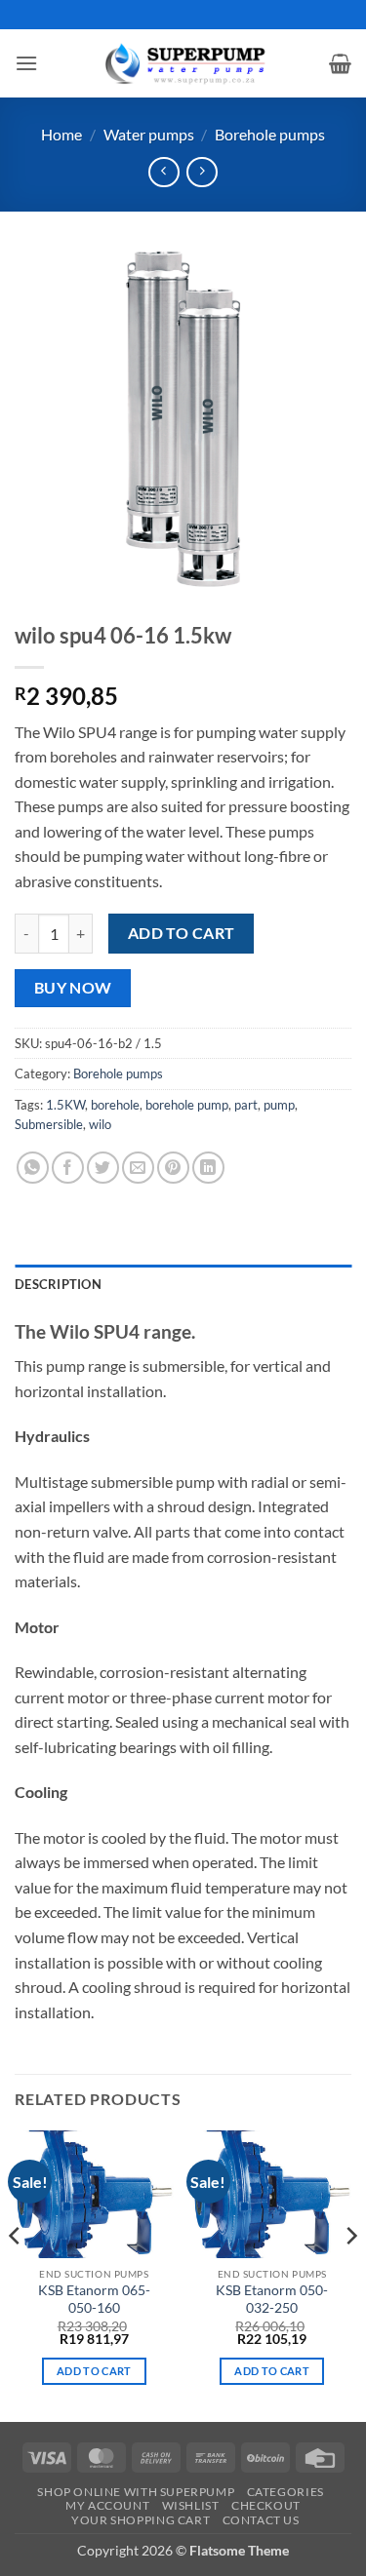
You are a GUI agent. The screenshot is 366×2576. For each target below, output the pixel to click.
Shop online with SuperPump (136, 2492)
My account (107, 2505)
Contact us (261, 2520)
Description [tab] (58, 1284)
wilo (100, 1124)
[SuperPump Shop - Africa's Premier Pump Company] (183, 63)
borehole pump (187, 1105)
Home (61, 134)
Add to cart (182, 933)
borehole (115, 1105)
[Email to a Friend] (138, 1168)
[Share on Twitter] (103, 1168)
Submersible (49, 1124)
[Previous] (16, 2274)
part (246, 1105)
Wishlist (191, 2505)
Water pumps (149, 134)
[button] (26, 63)
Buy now (73, 988)
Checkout (266, 2505)
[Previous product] (202, 172)
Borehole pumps (270, 134)
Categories (285, 2492)
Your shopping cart (141, 2520)
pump (279, 1105)
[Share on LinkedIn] (208, 1168)
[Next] (350, 2274)
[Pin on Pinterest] (173, 1168)
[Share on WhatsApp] (33, 1168)
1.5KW (65, 1105)
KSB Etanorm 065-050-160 (94, 2299)
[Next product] (163, 172)
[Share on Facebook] (68, 1168)
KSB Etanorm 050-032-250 (272, 2299)
